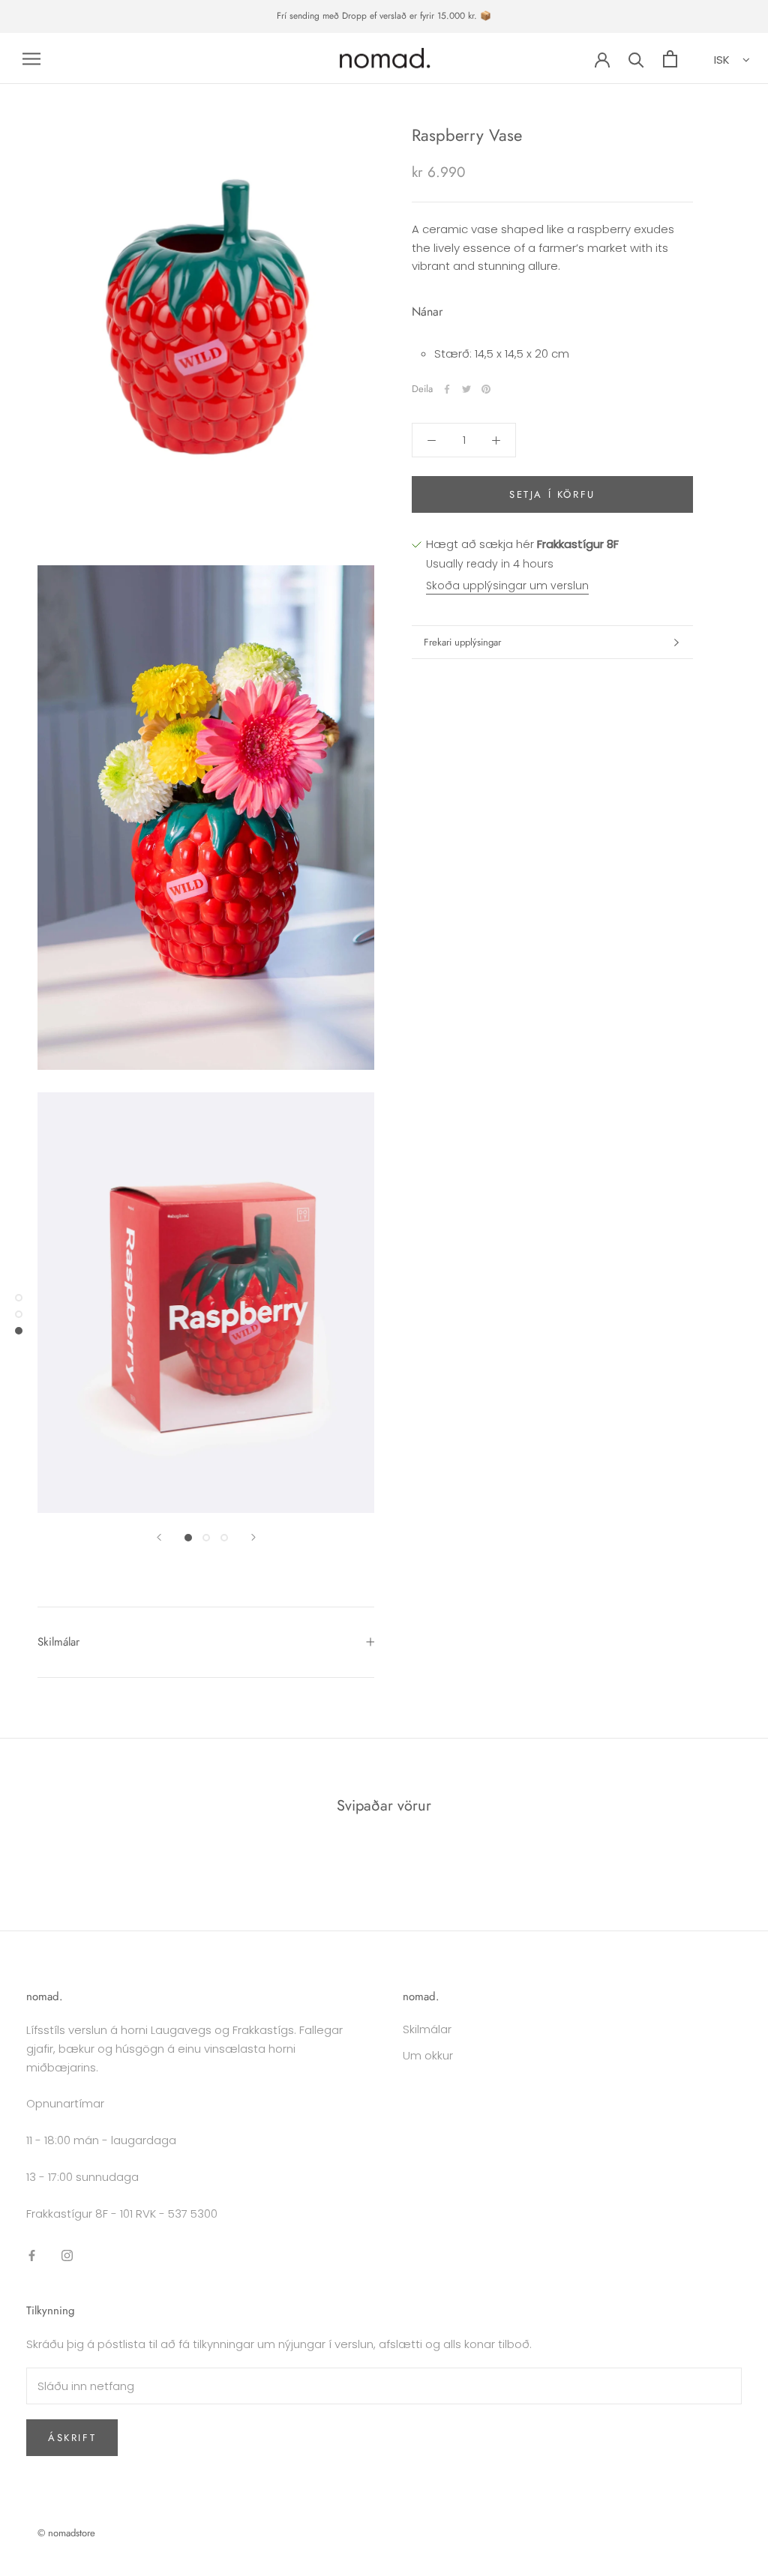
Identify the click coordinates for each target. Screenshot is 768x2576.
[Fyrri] (159, 1537)
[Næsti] (253, 1537)
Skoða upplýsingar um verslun (507, 586)
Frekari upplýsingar (462, 642)
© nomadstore (66, 2533)
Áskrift (72, 2438)
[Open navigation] (31, 58)
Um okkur (428, 2055)
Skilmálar (58, 1642)
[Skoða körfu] (670, 59)
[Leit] (636, 59)
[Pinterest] (486, 389)
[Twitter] (466, 389)
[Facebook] (447, 389)
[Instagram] (67, 2255)
